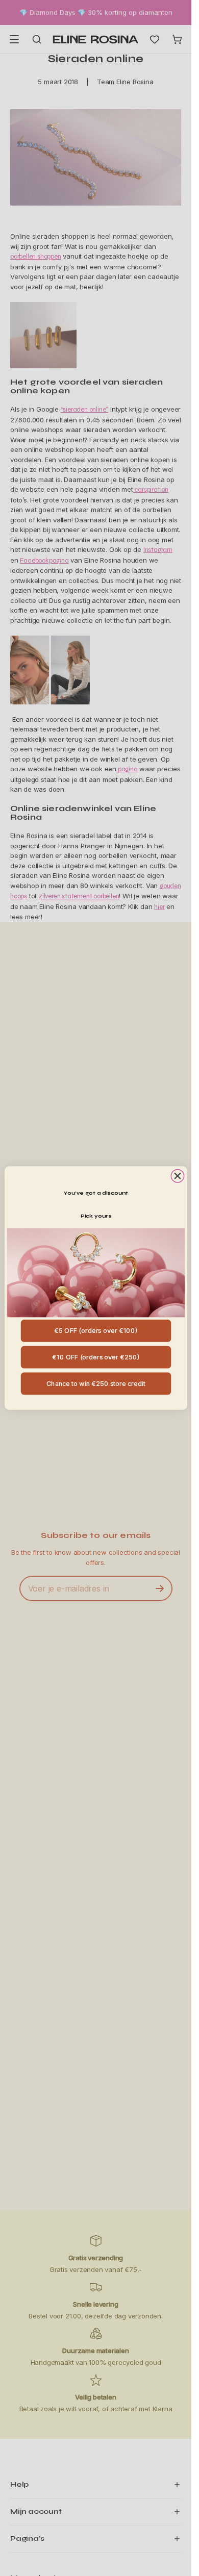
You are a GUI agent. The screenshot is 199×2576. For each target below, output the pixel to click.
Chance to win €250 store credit (95, 1383)
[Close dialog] (177, 1176)
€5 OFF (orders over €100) (96, 1331)
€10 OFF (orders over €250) (96, 1357)
